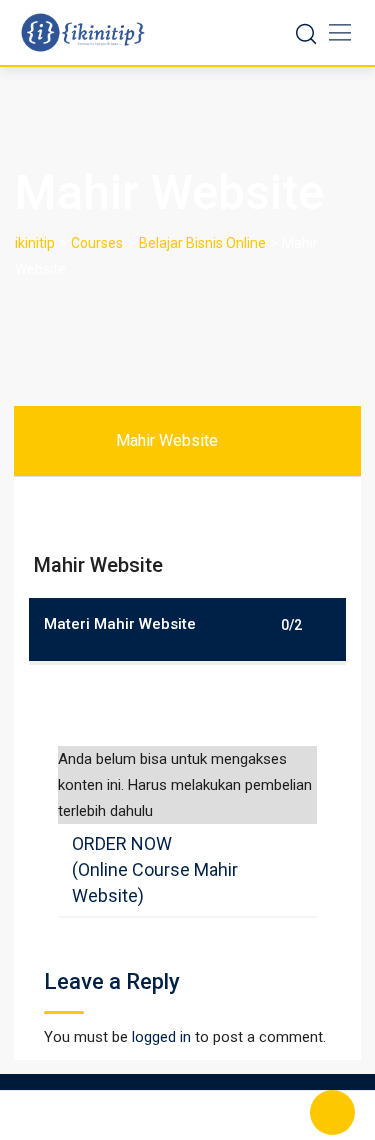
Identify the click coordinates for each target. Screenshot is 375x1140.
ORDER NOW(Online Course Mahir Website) (155, 869)
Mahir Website (167, 440)
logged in (161, 1037)
